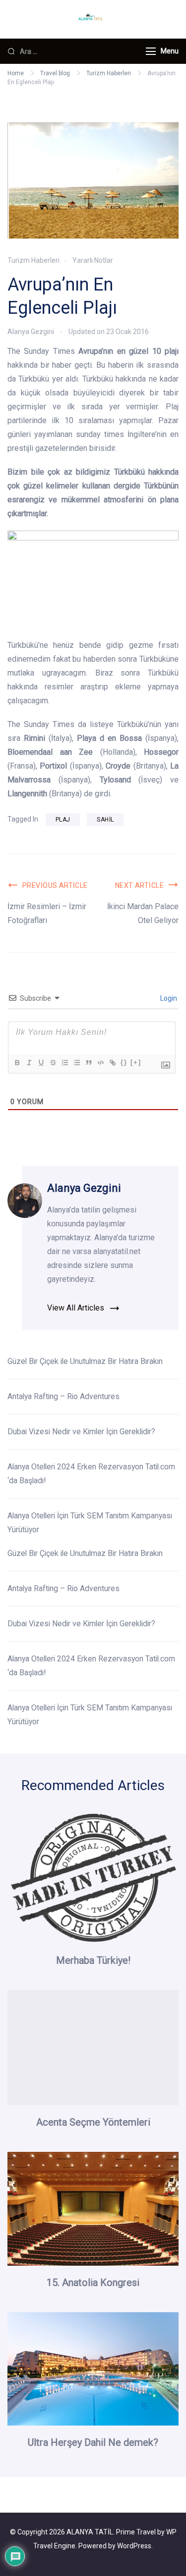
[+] (136, 1062)
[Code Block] (100, 1063)
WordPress (134, 2546)
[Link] (112, 1063)
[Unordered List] (76, 1063)
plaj (63, 820)
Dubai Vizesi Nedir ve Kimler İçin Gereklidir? (81, 1432)
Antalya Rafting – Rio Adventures (63, 1396)
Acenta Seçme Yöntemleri (93, 2122)
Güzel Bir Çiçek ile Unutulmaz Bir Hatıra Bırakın (86, 1361)
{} (124, 1062)
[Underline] (41, 1063)
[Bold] (17, 1063)
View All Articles (76, 1308)
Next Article (139, 885)
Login (168, 998)
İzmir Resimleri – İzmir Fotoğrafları (47, 913)
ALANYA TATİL (90, 2532)
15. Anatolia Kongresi (93, 2283)
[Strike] (53, 1063)
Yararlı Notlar (93, 260)
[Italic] (29, 1063)
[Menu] (151, 51)
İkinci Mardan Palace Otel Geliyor (143, 913)
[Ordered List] (64, 1063)
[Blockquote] (88, 1063)
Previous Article (55, 885)
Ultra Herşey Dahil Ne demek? (93, 2442)
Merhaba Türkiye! (93, 1960)
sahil (105, 820)
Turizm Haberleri (33, 260)
